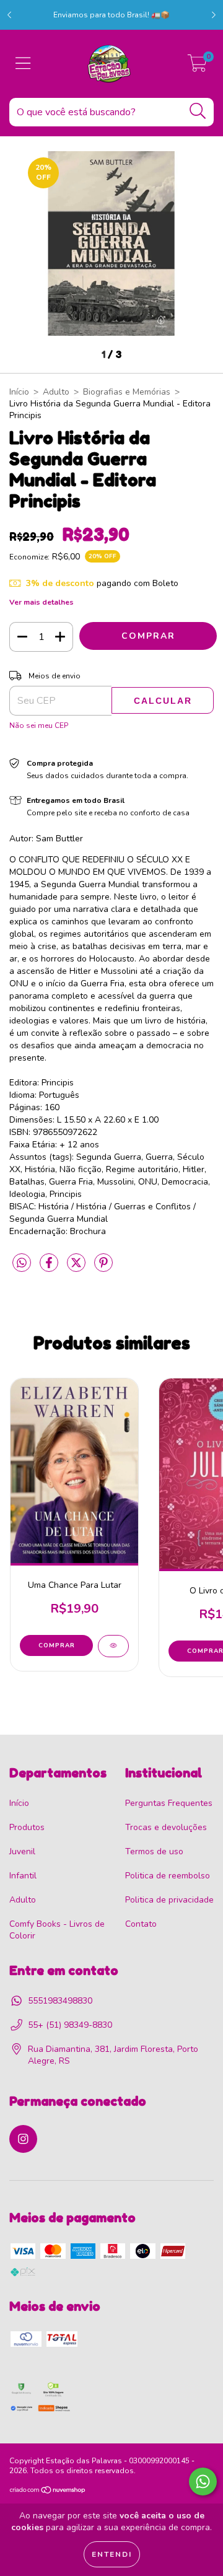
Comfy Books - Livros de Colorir (57, 1930)
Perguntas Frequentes (169, 1803)
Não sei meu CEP (39, 725)
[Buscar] (198, 111)
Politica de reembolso (168, 1876)
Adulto (56, 392)
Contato (141, 1924)
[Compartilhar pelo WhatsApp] (22, 1264)
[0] (197, 67)
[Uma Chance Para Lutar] (113, 1646)
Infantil (23, 1876)
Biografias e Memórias (127, 392)
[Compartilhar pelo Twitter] (77, 1268)
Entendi (112, 2554)
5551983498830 (60, 2001)
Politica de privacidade (169, 1900)
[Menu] (23, 64)
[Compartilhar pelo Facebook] (50, 1268)
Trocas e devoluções (166, 1827)
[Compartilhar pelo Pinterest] (103, 1268)
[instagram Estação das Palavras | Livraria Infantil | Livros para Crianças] (23, 2139)
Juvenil (22, 1851)
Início (19, 392)
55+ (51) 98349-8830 (70, 2025)
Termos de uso (154, 1851)
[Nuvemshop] (48, 2492)
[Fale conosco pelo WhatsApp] (203, 2482)
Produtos (27, 1827)
